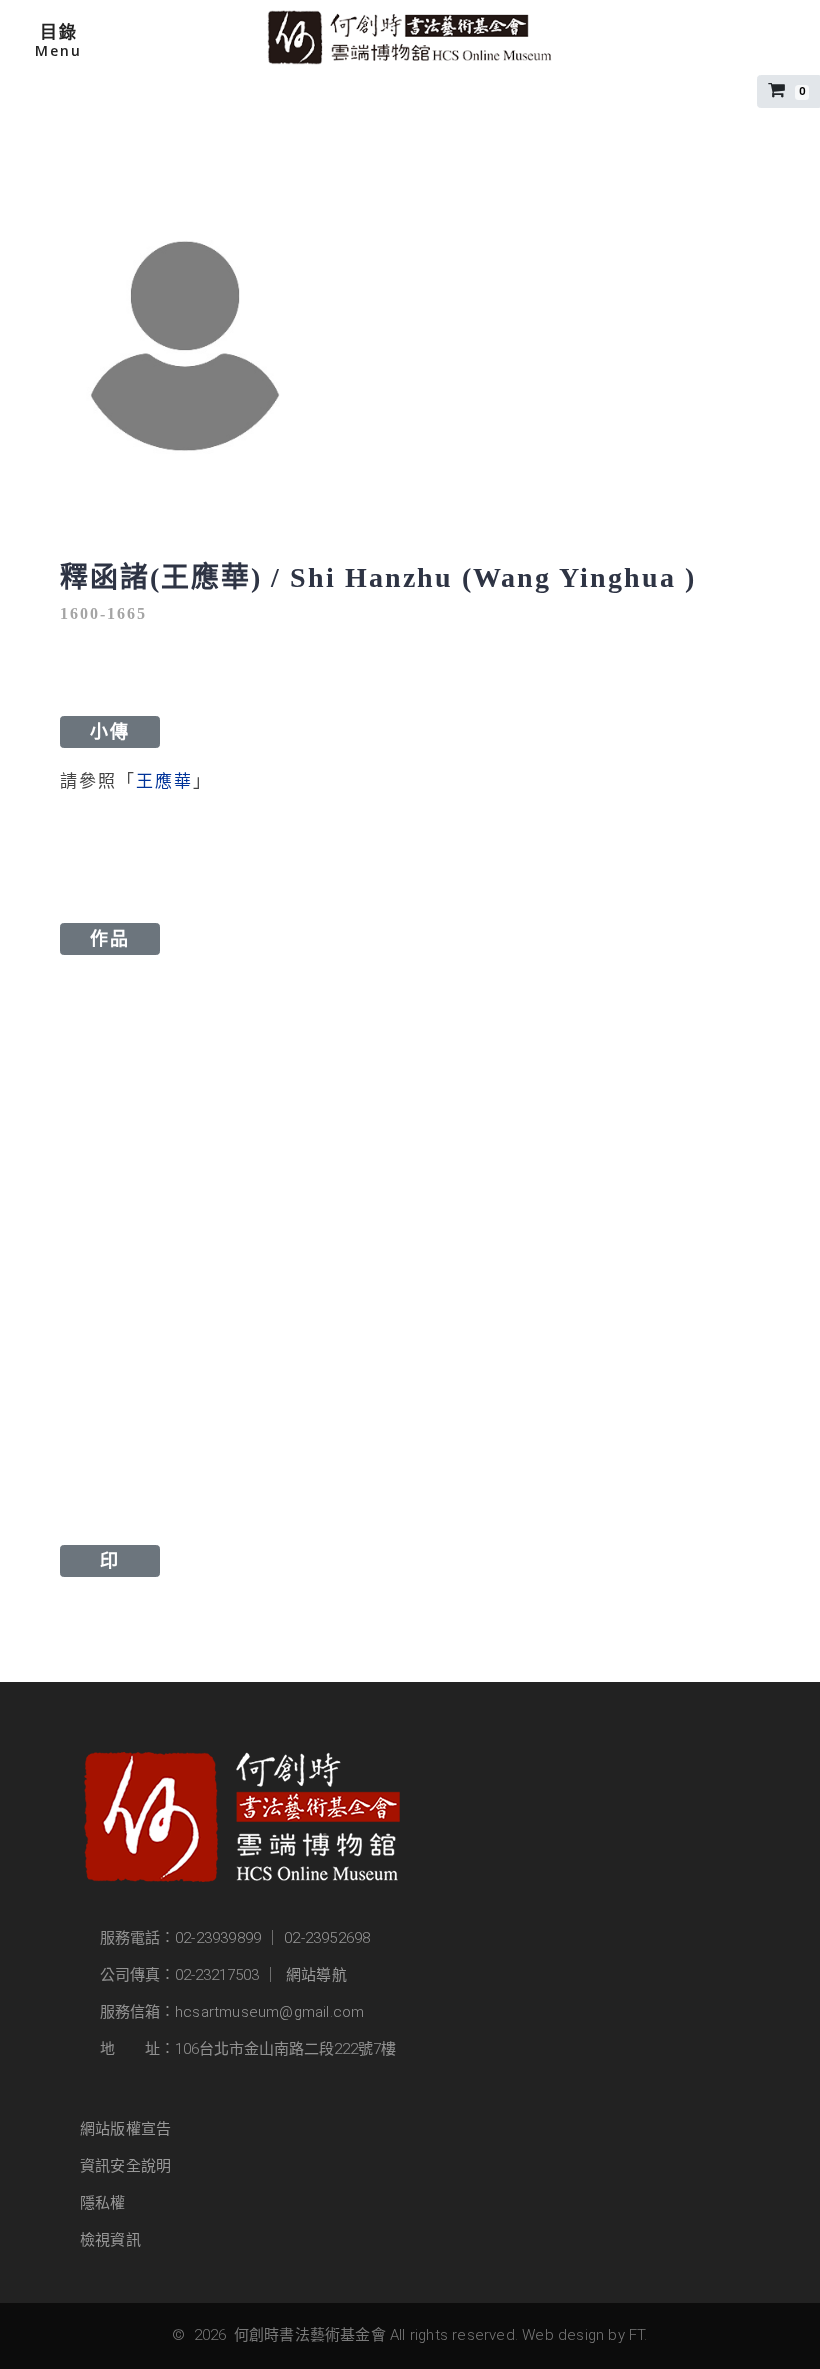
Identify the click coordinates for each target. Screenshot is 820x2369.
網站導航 (316, 1975)
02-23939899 (218, 1938)
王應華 (164, 781)
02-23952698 (327, 1938)
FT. (638, 2335)
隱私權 (103, 2203)
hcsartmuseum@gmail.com (269, 2012)
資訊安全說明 (125, 2166)
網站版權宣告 (125, 2129)
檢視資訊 (110, 2240)
